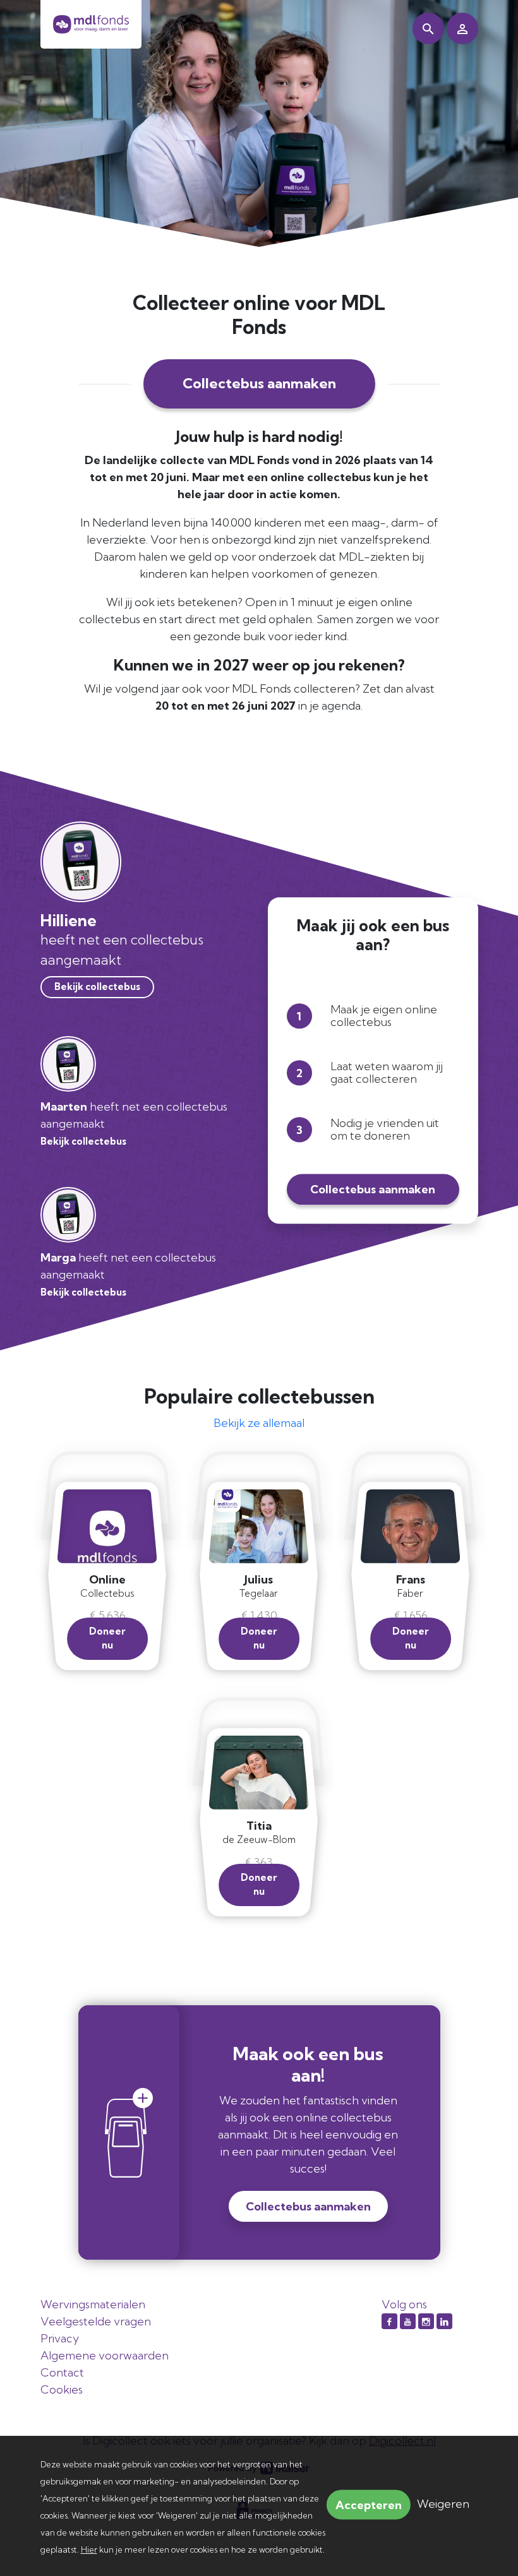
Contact (62, 2372)
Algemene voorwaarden (105, 2355)
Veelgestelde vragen (96, 2321)
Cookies (62, 2389)
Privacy (60, 2338)
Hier (89, 2549)
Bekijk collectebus (97, 987)
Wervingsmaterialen (93, 2304)
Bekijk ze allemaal (259, 1423)
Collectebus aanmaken (259, 383)
